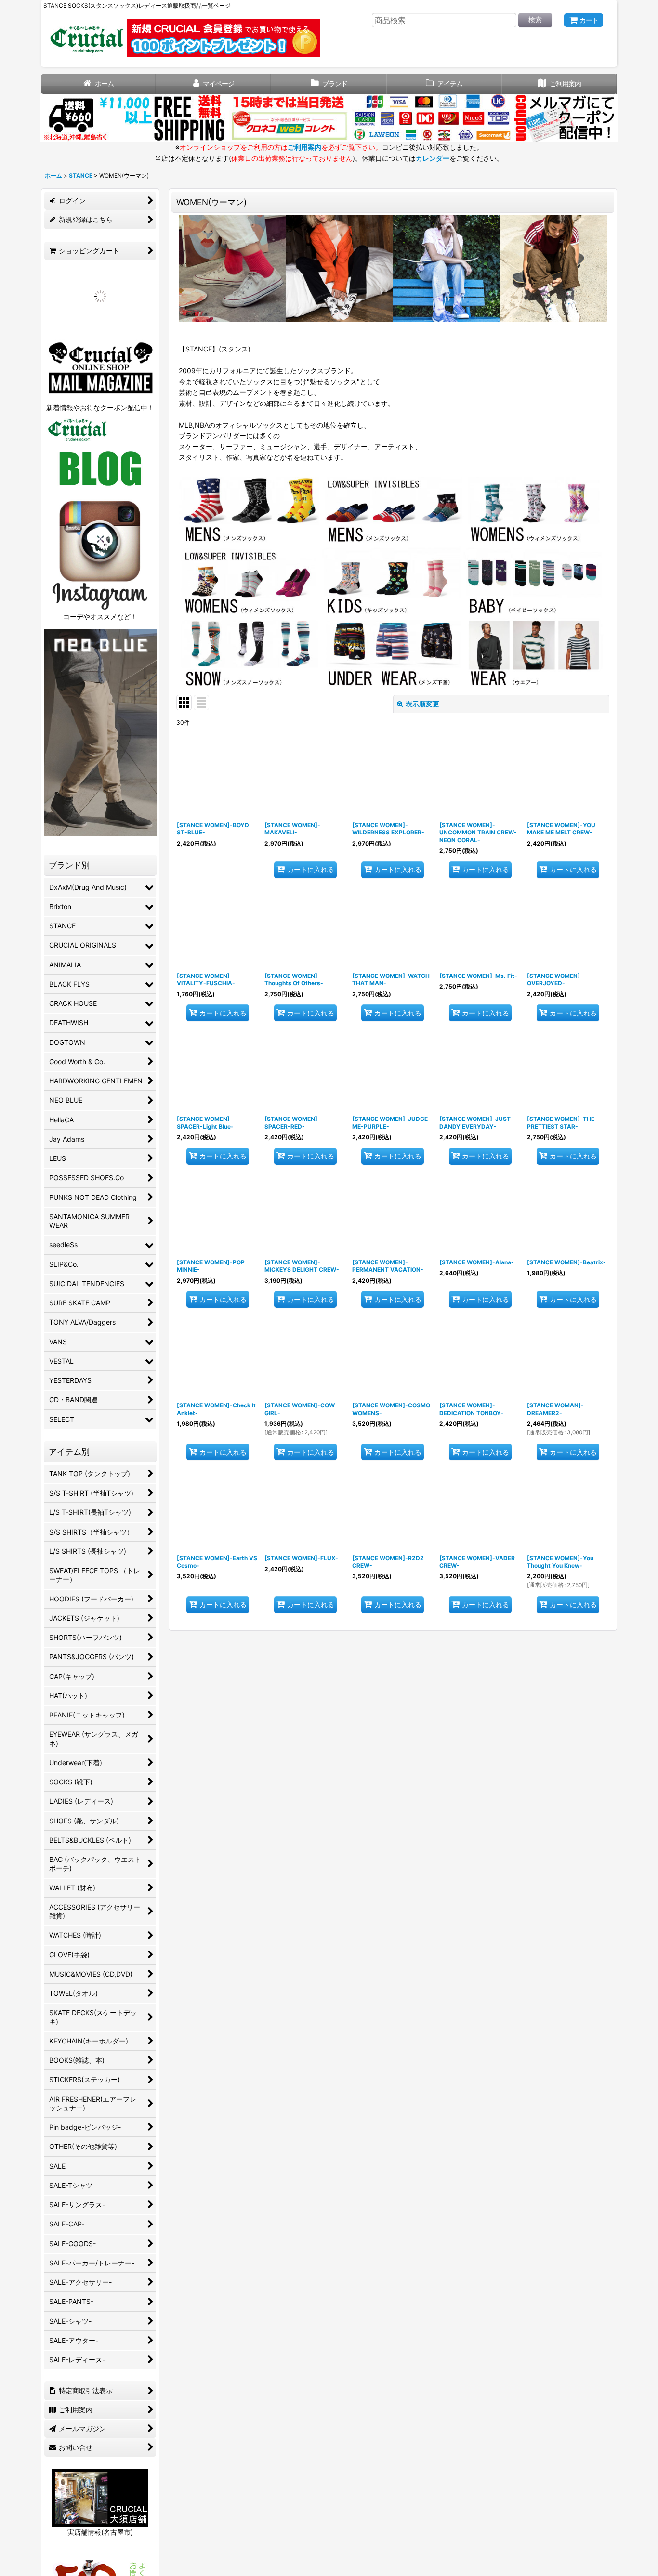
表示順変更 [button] (422, 704)
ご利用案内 (304, 147)
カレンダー (433, 158)
